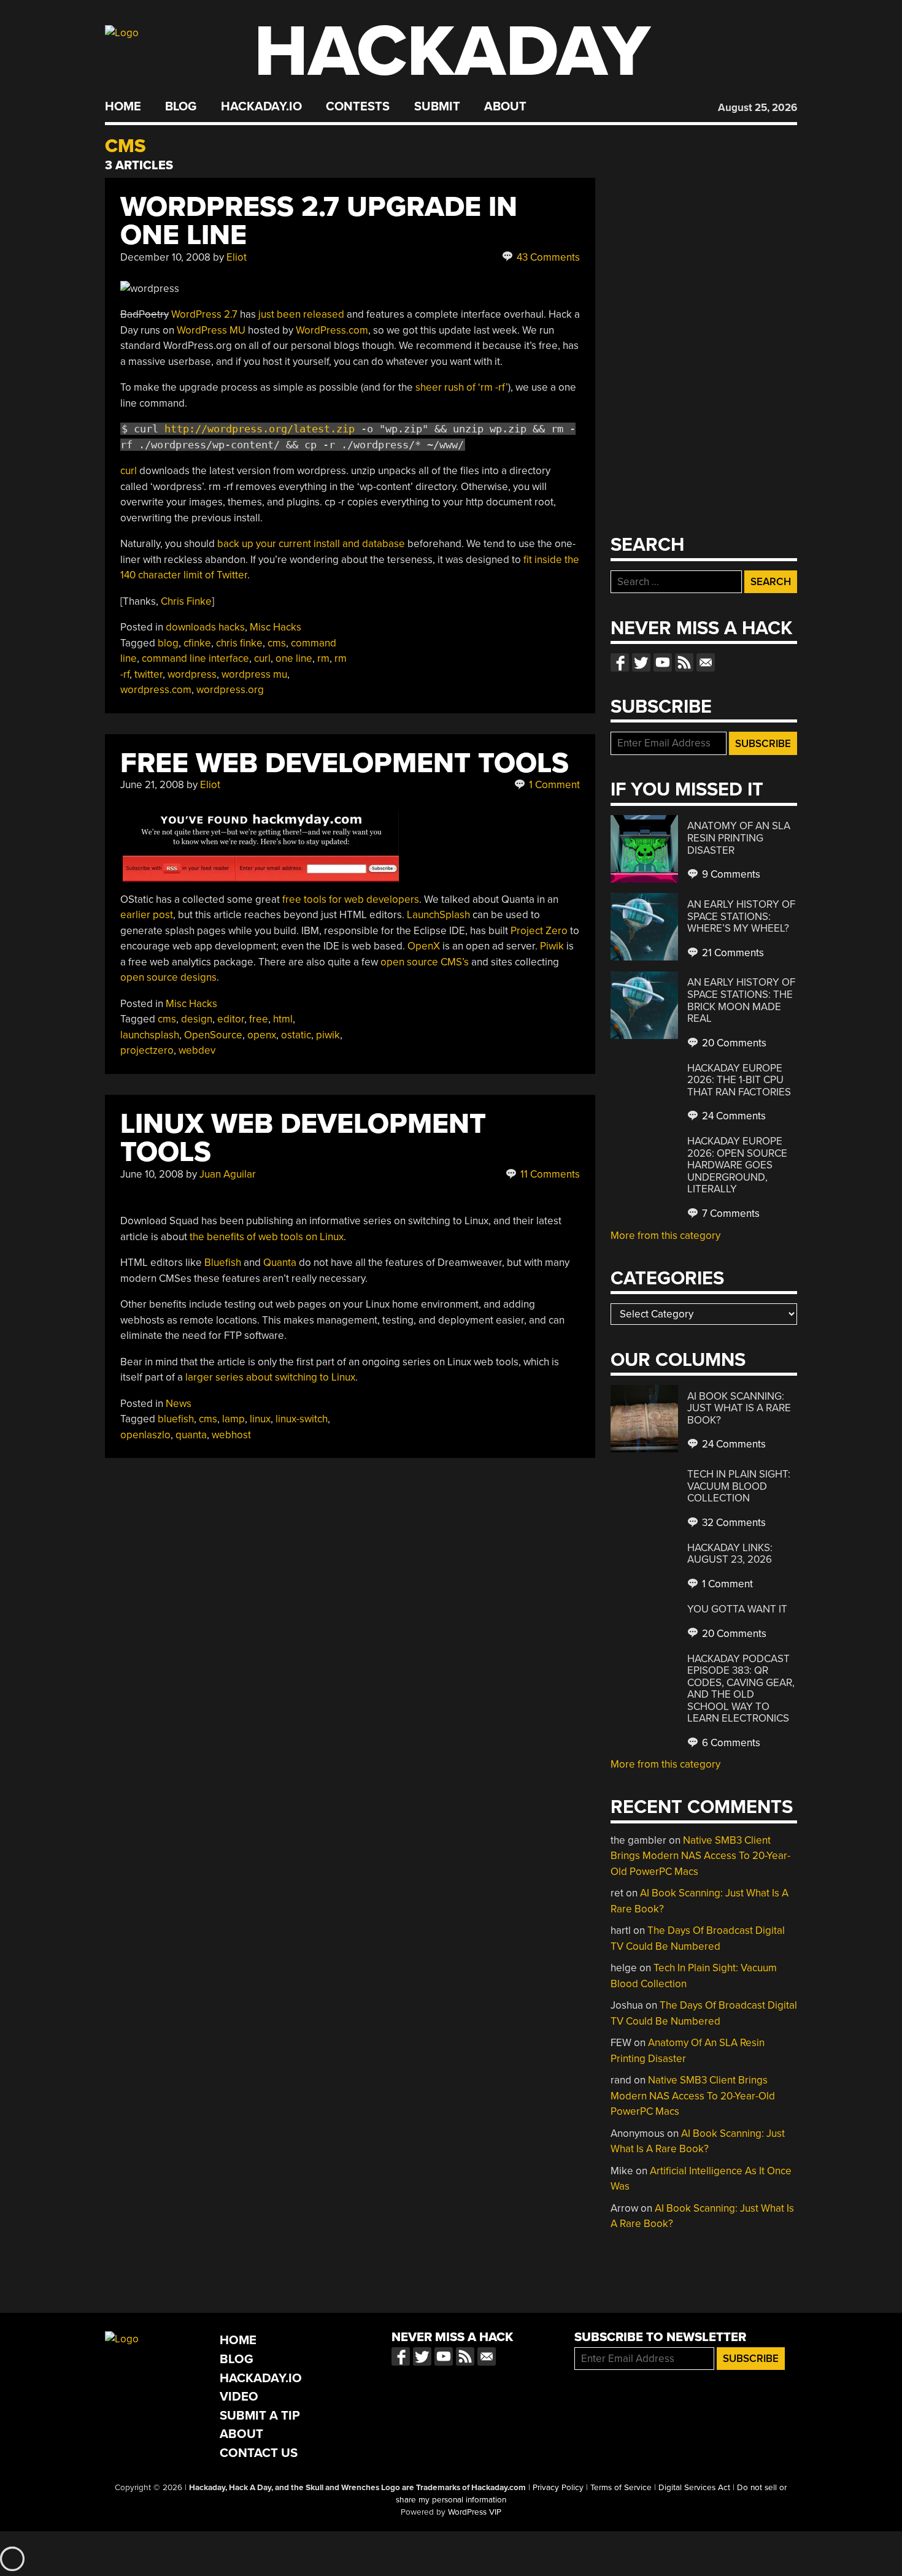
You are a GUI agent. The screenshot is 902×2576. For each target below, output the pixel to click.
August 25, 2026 (757, 108)
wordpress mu (254, 674)
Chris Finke (186, 601)
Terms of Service (621, 2488)
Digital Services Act (694, 2488)
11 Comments (549, 1174)
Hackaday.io (261, 107)
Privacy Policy (558, 2488)
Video (239, 2397)
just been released (301, 314)
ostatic (296, 1035)
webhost (231, 1435)
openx (262, 1035)
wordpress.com (156, 690)
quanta (191, 1435)
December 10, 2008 (165, 257)
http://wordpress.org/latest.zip (260, 429)
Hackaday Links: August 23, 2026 (730, 1554)
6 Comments (730, 1743)
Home (123, 107)
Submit (437, 107)
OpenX (424, 946)
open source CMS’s (425, 962)
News (179, 1404)
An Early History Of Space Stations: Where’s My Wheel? (741, 916)
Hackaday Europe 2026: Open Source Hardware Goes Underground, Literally (737, 1165)
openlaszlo (145, 1435)
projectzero (147, 1050)
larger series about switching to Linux (270, 1377)
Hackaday (452, 52)
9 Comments (730, 874)
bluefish (176, 1419)
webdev (197, 1050)
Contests (358, 107)
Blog (181, 107)
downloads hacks (205, 627)
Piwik (552, 946)
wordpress (192, 674)
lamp (233, 1419)
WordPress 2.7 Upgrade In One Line (319, 221)
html (283, 1019)
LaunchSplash (438, 915)
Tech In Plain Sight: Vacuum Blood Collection (739, 1486)
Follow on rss (684, 662)
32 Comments (733, 1523)
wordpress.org (230, 690)
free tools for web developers (351, 899)
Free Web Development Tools (345, 763)
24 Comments (733, 1116)
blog (168, 643)
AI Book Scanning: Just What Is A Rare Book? (739, 1408)
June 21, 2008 (152, 785)
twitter (148, 674)
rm (323, 658)
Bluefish (223, 1263)
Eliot (237, 257)
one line (294, 658)
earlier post (147, 915)
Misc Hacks (276, 627)
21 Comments (732, 953)
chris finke (239, 643)
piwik (328, 1035)
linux (260, 1419)
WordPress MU (211, 330)
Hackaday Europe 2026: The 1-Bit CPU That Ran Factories (739, 1080)
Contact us (706, 662)
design (197, 1019)
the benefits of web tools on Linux (267, 1237)
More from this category (665, 1236)
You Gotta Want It (737, 1609)
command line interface (195, 658)
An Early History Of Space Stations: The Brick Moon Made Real (741, 1000)
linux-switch (302, 1419)
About (505, 107)
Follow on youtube (663, 662)
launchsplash (150, 1035)
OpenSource (213, 1035)
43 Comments (547, 257)
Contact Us (259, 2453)
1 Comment (553, 785)
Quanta (280, 1263)
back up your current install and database (311, 544)
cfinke (197, 643)
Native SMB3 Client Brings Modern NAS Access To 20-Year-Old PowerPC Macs (700, 1856)
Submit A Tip (260, 2416)
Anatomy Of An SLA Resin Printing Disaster (739, 838)
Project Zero (539, 931)
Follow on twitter (641, 662)
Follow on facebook (620, 662)
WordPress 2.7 (204, 314)
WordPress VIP (475, 2512)
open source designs (168, 977)
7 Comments (730, 1213)
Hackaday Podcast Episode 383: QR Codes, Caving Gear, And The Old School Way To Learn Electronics (741, 1689)
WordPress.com (332, 330)
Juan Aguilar (228, 1174)
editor (231, 1019)
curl (129, 471)
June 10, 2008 (152, 1174)
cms (277, 643)
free (259, 1019)
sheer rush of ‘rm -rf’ (462, 387)
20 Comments (733, 1043)
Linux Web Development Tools (303, 1138)
